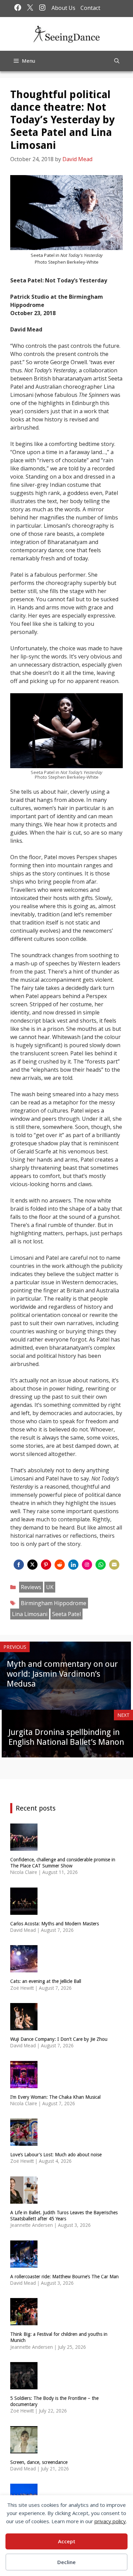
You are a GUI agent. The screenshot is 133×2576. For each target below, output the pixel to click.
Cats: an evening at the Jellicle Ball (46, 1981)
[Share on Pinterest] (46, 1565)
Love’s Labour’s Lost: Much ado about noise (56, 2155)
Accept (67, 2541)
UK (50, 1587)
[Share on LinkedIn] (73, 1565)
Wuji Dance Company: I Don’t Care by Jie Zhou (59, 2039)
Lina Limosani (30, 1614)
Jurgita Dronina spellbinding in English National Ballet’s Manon (66, 1737)
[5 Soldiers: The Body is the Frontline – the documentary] (24, 2385)
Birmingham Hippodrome (54, 1603)
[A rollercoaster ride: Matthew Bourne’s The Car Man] (24, 2263)
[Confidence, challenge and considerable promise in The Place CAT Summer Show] (24, 1846)
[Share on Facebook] (19, 1565)
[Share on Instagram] (87, 1565)
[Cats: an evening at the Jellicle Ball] (24, 1968)
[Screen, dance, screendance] (24, 2449)
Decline (66, 2562)
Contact (90, 8)
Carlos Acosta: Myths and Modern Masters (55, 1924)
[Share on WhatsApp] (101, 1565)
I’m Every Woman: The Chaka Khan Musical (55, 2097)
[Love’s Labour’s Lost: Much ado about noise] (24, 2142)
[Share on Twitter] (32, 1565)
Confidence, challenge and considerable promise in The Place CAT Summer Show (63, 1863)
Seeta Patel (66, 1614)
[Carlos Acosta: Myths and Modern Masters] (24, 1910)
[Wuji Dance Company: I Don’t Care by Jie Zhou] (24, 2026)
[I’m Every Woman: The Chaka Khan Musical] (24, 2084)
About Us (63, 8)
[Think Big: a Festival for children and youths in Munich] (24, 2321)
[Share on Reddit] (60, 1565)
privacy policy (110, 2521)
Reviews (31, 1587)
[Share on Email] (114, 1565)
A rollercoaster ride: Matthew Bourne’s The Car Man (64, 2277)
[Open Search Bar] (117, 61)
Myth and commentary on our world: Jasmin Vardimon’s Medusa (62, 1674)
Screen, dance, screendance (39, 2462)
